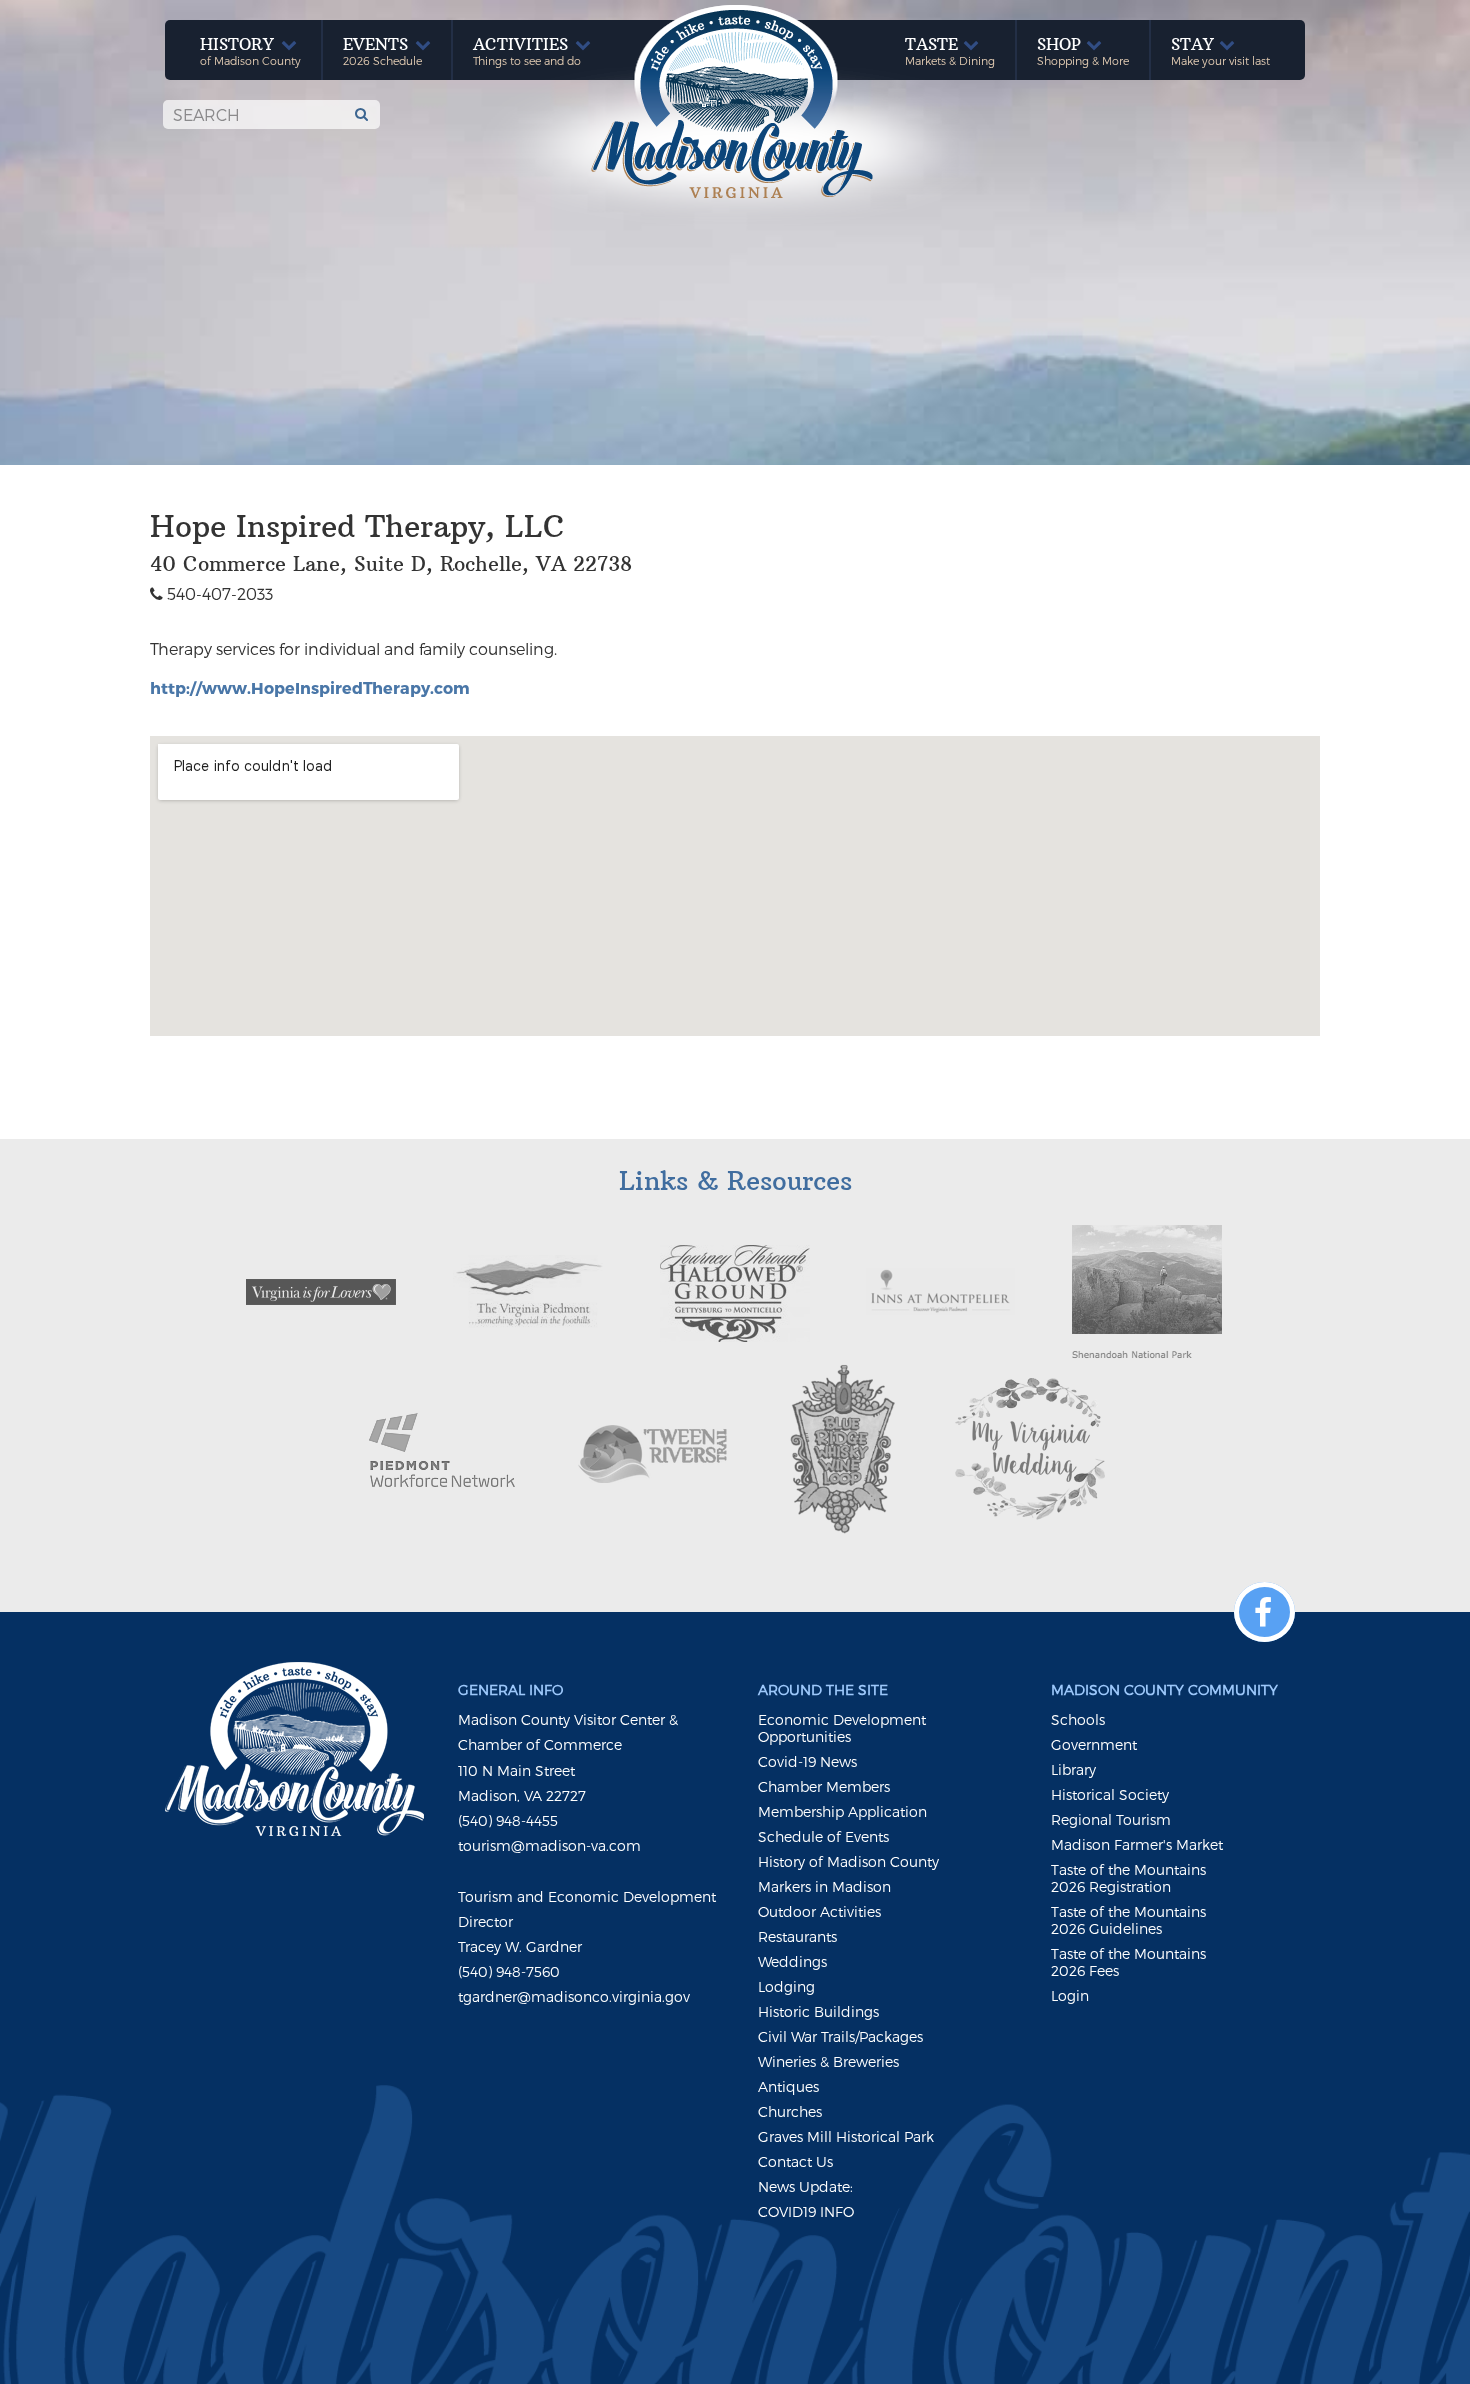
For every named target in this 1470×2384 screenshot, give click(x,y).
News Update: (805, 2186)
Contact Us (795, 2161)
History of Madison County (848, 1861)
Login (1070, 1995)
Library (1073, 1769)
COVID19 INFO (806, 2211)
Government (1094, 1744)
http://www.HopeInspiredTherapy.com (310, 687)
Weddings (792, 1961)
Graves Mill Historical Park (846, 2136)
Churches (790, 2111)
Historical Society (1110, 1794)
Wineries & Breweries (828, 2061)
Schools (1078, 1719)
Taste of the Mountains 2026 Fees (1128, 1962)
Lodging (786, 1986)
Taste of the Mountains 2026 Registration (1128, 1878)
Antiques (788, 2086)
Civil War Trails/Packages (840, 2036)
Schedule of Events (823, 1836)
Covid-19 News (807, 1761)
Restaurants (797, 1936)
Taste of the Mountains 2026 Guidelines (1128, 1920)
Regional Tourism (1111, 1819)
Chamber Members (824, 1786)
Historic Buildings (818, 2011)
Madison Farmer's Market (1137, 1844)
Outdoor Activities (819, 1911)
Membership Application (842, 1811)
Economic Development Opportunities (842, 1728)
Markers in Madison (824, 1886)
